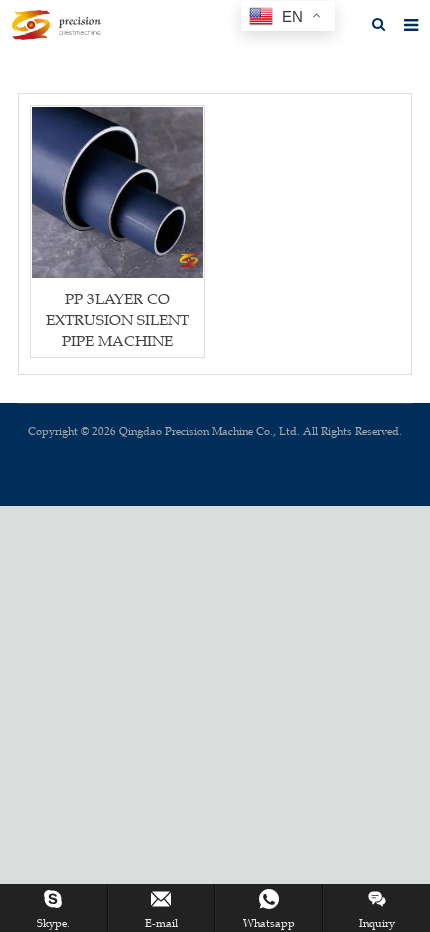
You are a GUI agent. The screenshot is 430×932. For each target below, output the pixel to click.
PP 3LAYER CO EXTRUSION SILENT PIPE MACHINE (117, 319)
